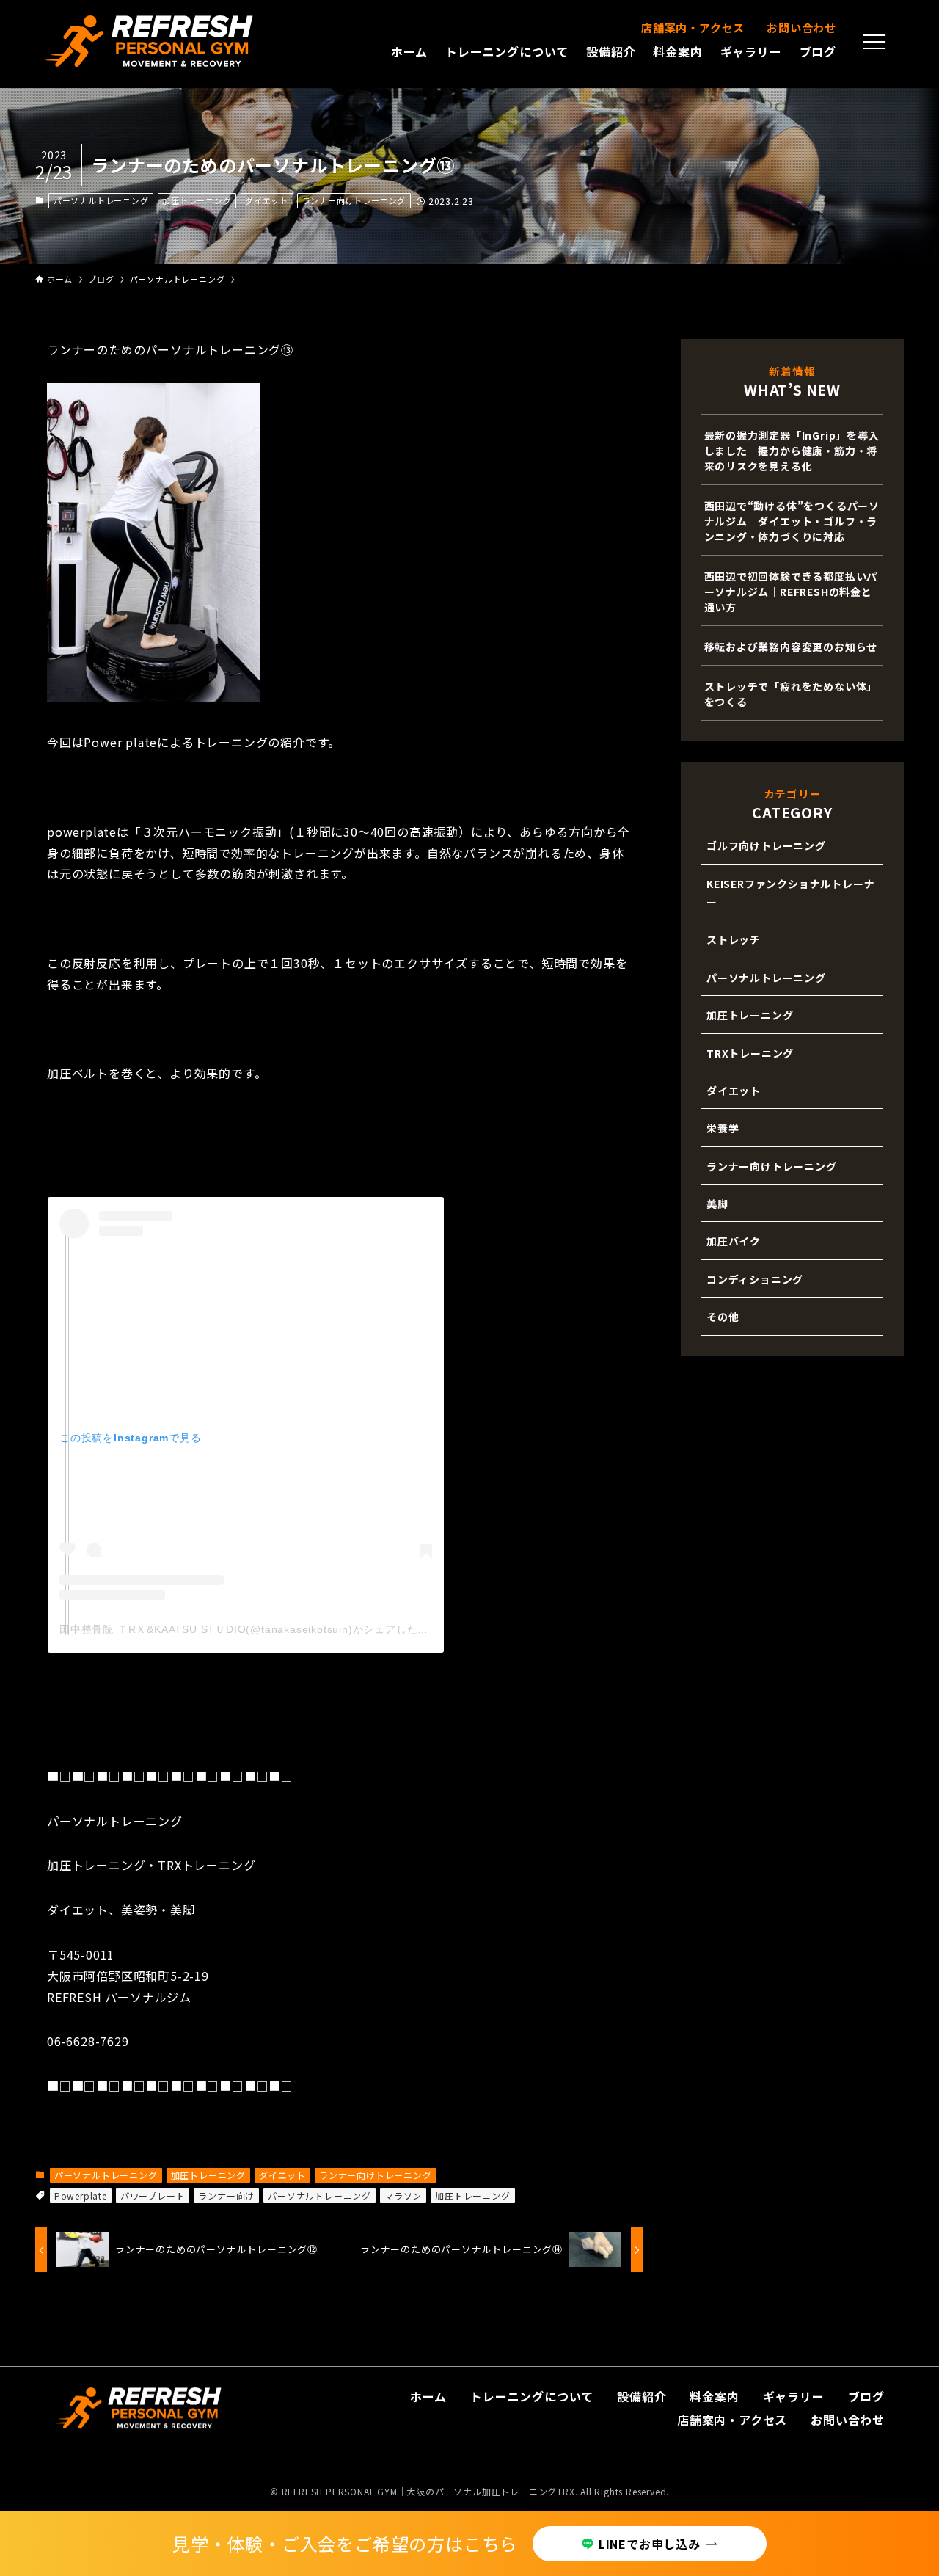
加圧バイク (734, 1241)
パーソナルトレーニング (101, 200)
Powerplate (81, 2195)
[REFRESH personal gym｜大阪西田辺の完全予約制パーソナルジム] (150, 41)
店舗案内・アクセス (693, 28)
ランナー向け (226, 2195)
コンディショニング (755, 1279)
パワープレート (153, 2195)
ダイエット (267, 200)
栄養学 (723, 1128)
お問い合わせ (801, 28)
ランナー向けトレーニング (354, 200)
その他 (723, 1317)
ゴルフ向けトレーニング (766, 845)
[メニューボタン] (874, 42)
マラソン (403, 2195)
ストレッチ (734, 939)
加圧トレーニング (197, 200)
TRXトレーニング (750, 1053)
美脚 (717, 1204)
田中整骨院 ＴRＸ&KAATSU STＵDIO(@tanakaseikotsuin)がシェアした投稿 (249, 1629)
